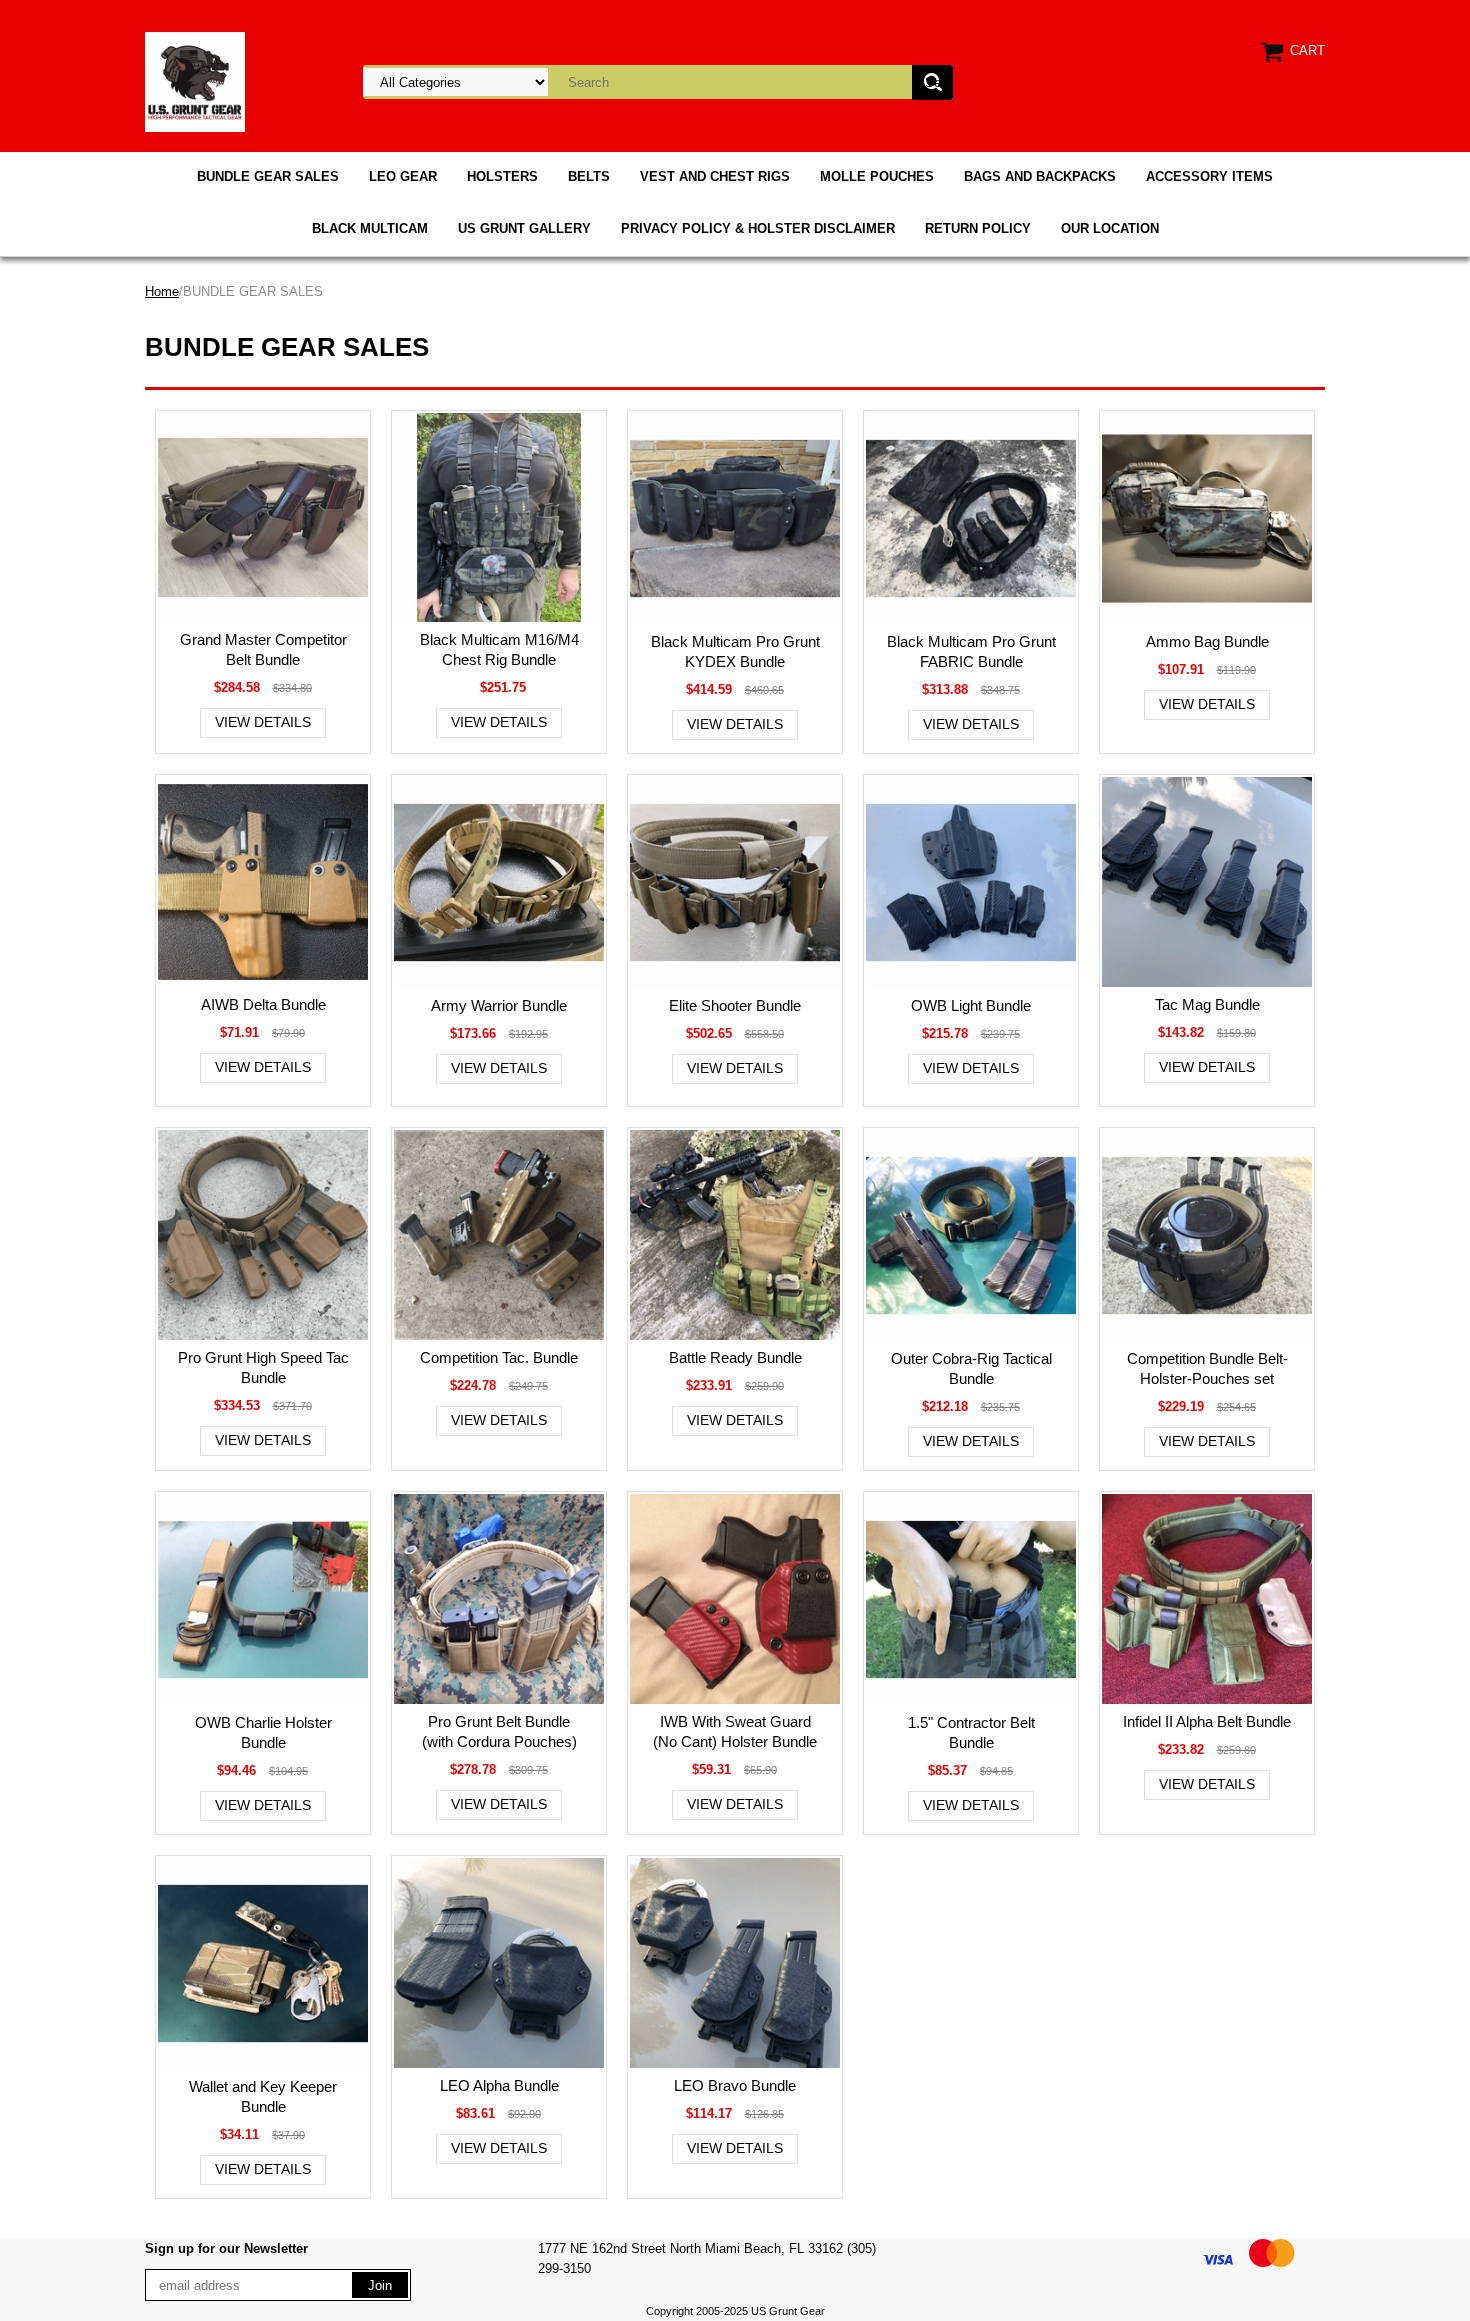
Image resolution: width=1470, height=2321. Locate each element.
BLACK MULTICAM (370, 228)
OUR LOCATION (1110, 228)
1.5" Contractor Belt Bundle (971, 1732)
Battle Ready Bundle (735, 1357)
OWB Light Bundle (971, 1005)
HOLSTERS (502, 176)
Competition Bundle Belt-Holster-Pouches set (1207, 1368)
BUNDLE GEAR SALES (268, 176)
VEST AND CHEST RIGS (715, 176)
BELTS (589, 176)
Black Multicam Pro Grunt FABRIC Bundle (971, 651)
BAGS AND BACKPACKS (1040, 176)
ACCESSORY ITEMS (1209, 176)
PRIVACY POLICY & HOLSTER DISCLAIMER (758, 228)
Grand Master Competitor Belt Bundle (263, 649)
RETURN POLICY (978, 228)
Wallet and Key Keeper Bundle (263, 2096)
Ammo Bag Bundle (1207, 641)
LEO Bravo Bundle (735, 2085)
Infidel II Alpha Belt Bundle (1207, 1721)
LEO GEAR (403, 176)
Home (162, 291)
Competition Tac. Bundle (499, 1357)
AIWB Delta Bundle (263, 1004)
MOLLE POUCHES (877, 176)
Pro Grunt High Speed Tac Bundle (263, 1367)
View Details (263, 722)
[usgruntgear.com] (195, 80)
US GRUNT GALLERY (524, 228)
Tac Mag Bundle (1207, 1004)
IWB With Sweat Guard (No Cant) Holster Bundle (735, 1731)
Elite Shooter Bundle (735, 1005)
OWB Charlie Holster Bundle (263, 1732)
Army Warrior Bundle (499, 1005)
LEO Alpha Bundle (499, 2085)
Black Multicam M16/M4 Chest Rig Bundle (499, 649)
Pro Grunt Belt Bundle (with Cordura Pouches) (499, 1731)
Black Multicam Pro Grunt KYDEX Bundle (735, 651)
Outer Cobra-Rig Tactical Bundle (971, 1368)
